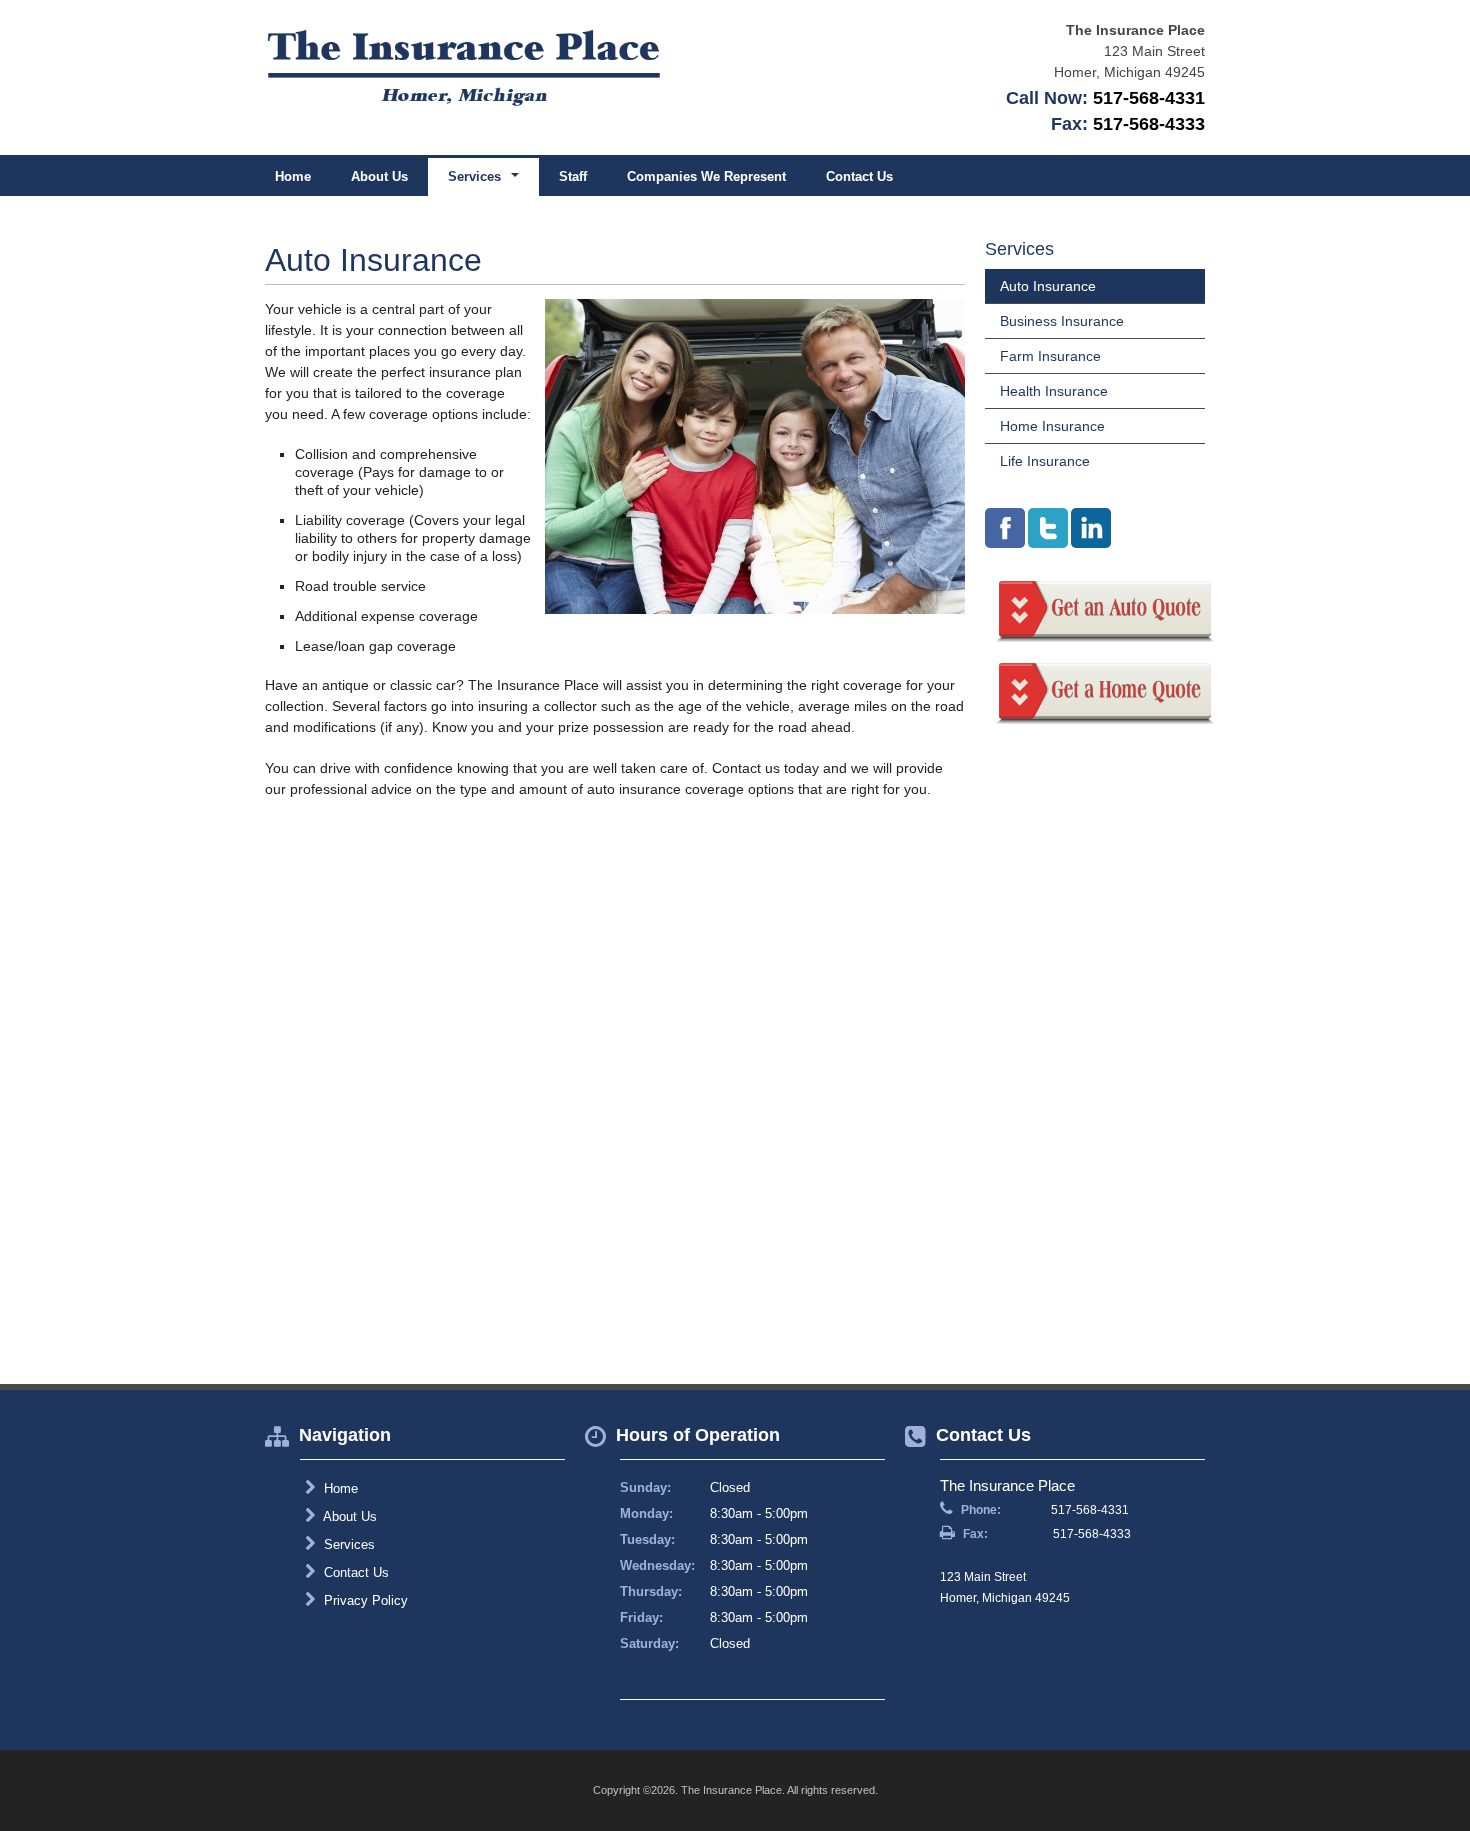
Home (293, 176)
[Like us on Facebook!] (1005, 528)
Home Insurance (1052, 426)
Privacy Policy (364, 1600)
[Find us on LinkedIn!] (1091, 528)
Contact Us (859, 176)
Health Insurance (1054, 391)
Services (347, 1544)
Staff (573, 176)
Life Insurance (1045, 461)
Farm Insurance (1050, 356)
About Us (379, 176)
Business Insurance (1062, 321)
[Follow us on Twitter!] (1048, 528)
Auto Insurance (1048, 286)
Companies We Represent (706, 176)
